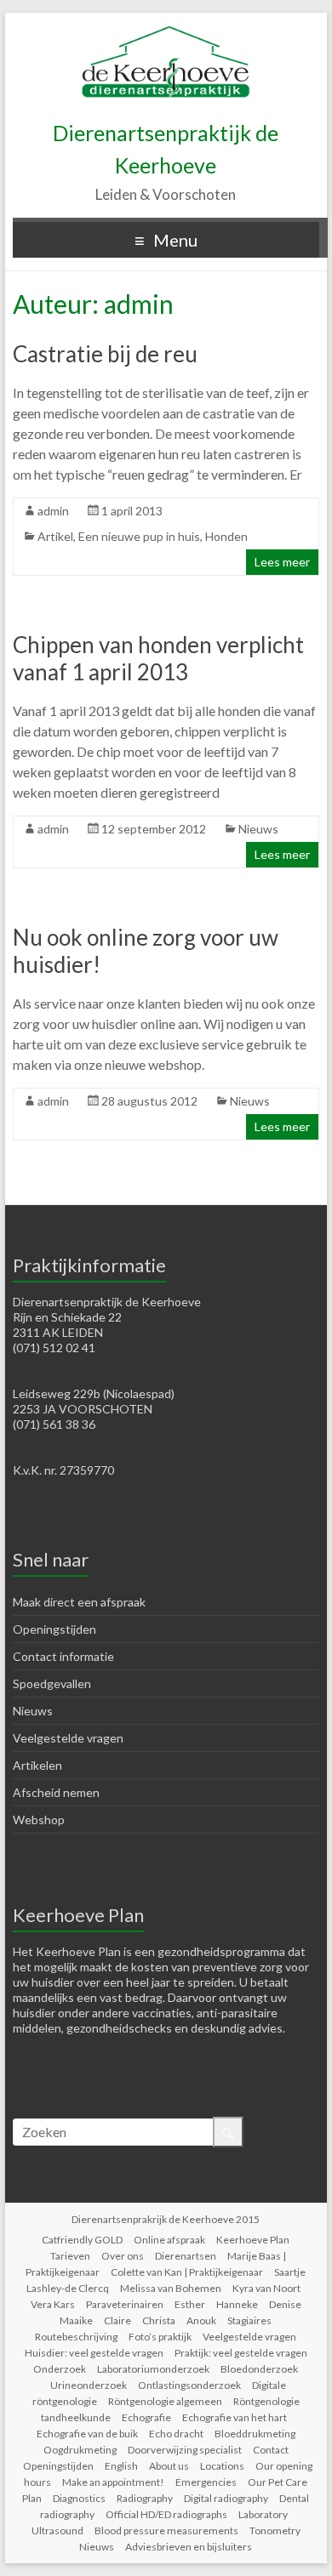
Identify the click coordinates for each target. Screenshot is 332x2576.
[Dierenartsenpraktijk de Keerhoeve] (166, 34)
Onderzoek (60, 2369)
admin (53, 511)
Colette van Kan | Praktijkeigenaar (187, 2272)
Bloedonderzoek (259, 2369)
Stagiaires (249, 2320)
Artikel (55, 536)
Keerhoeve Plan (253, 2240)
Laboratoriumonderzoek (153, 2369)
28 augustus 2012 (149, 1101)
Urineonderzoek (89, 2385)
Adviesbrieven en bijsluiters (189, 2547)
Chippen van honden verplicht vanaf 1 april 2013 (158, 658)
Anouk (201, 2320)
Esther (190, 2304)
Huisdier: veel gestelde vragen (94, 2353)
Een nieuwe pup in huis (139, 536)
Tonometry (275, 2531)
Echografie (146, 2417)
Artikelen (37, 1765)
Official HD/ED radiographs (166, 2514)
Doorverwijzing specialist (185, 2450)
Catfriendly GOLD (82, 2240)
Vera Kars (53, 2304)
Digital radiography (226, 2498)
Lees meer (282, 562)
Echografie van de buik (87, 2434)
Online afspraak (169, 2240)
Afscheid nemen (56, 1792)
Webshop (39, 1820)
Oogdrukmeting (80, 2450)
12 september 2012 (154, 829)
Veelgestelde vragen (68, 1738)
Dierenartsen (186, 2256)
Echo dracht (176, 2434)
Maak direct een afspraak (79, 1602)
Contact (271, 2450)
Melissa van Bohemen (171, 2288)
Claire (117, 2320)
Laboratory (263, 2514)
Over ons (123, 2256)
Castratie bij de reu (105, 354)
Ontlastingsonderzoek (189, 2385)
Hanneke (237, 2304)
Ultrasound (57, 2531)
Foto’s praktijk (160, 2337)
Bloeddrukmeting (255, 2434)
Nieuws (258, 829)
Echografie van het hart (235, 2417)
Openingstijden (54, 1629)
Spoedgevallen (52, 1683)
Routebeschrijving (76, 2337)
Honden (226, 536)
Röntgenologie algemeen (165, 2401)
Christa (159, 2320)
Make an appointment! (113, 2482)
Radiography (145, 2498)
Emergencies (206, 2482)
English (121, 2466)
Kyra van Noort (266, 2288)
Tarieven (70, 2256)
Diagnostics (79, 2498)
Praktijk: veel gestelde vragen (241, 2353)
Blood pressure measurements (166, 2531)
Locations (222, 2466)
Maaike (76, 2320)
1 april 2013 (132, 511)
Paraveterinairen (125, 2304)
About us (169, 2466)
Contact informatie (63, 1656)
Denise (285, 2304)
